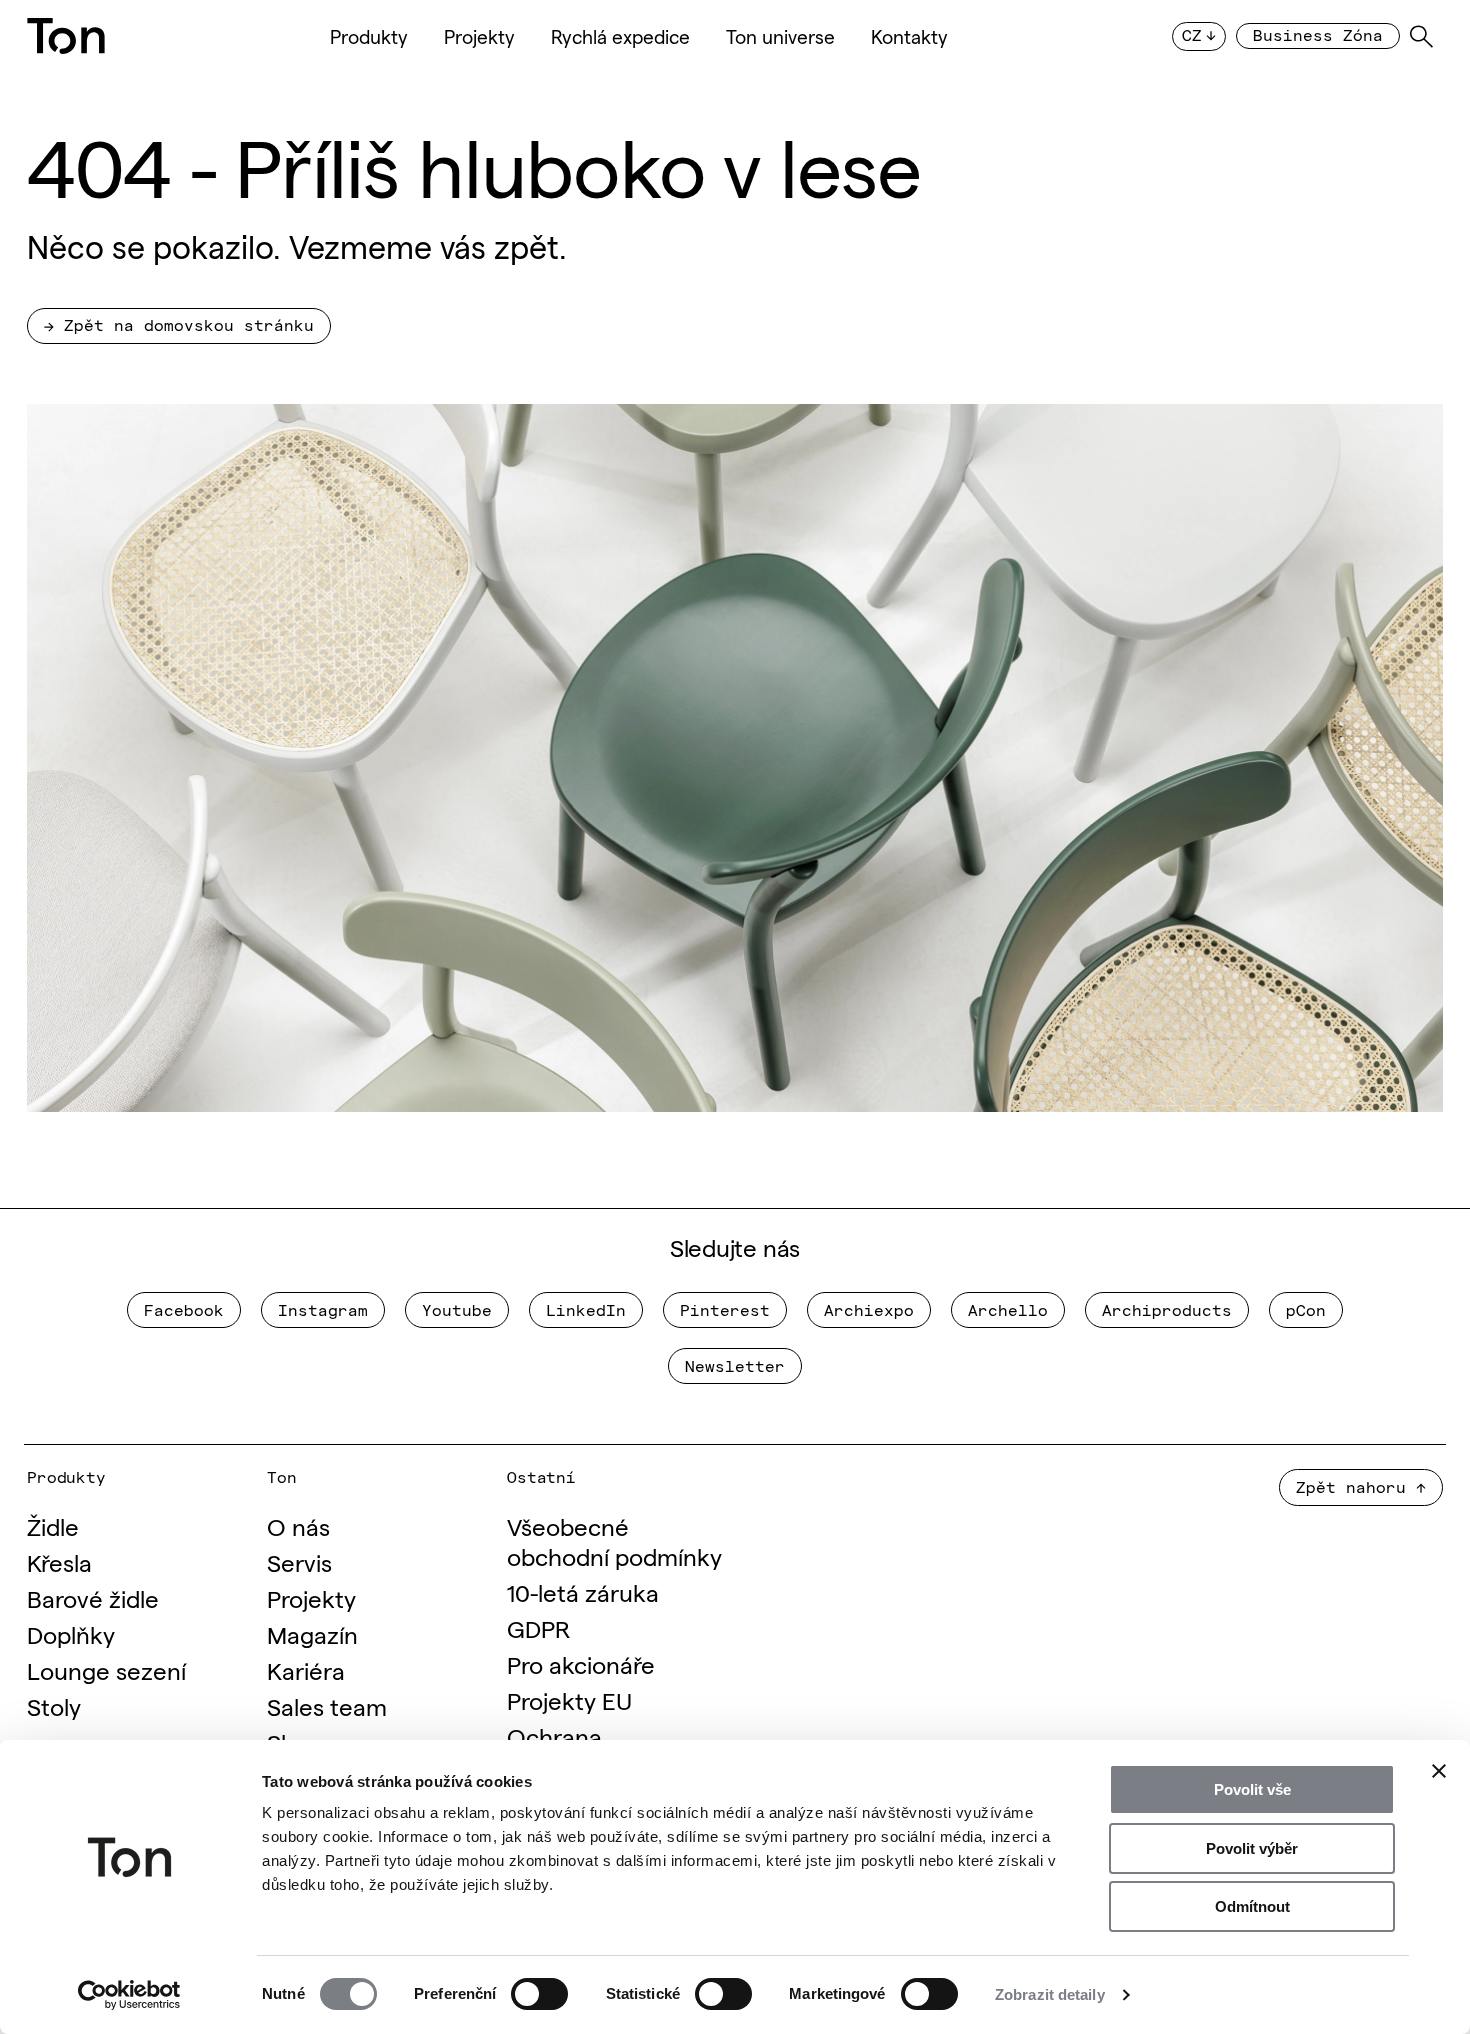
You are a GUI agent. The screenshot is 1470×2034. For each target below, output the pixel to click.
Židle (53, 1525)
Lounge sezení (106, 1669)
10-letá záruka (583, 1591)
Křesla (59, 1561)
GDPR (538, 1627)
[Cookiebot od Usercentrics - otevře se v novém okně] (129, 1995)
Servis (299, 1561)
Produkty (369, 36)
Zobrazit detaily (1050, 1994)
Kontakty (909, 36)
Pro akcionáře (581, 1663)
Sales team (327, 1705)
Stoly (54, 1705)
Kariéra (306, 1669)
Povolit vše (1252, 1789)
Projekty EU (569, 1699)
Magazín (312, 1633)
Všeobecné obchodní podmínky (614, 1540)
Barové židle (93, 1597)
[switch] (539, 1994)
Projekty (479, 36)
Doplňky (71, 1633)
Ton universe (780, 36)
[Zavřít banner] (1439, 1771)
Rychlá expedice (620, 36)
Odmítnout (1252, 1906)
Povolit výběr (1252, 1848)
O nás (298, 1525)
